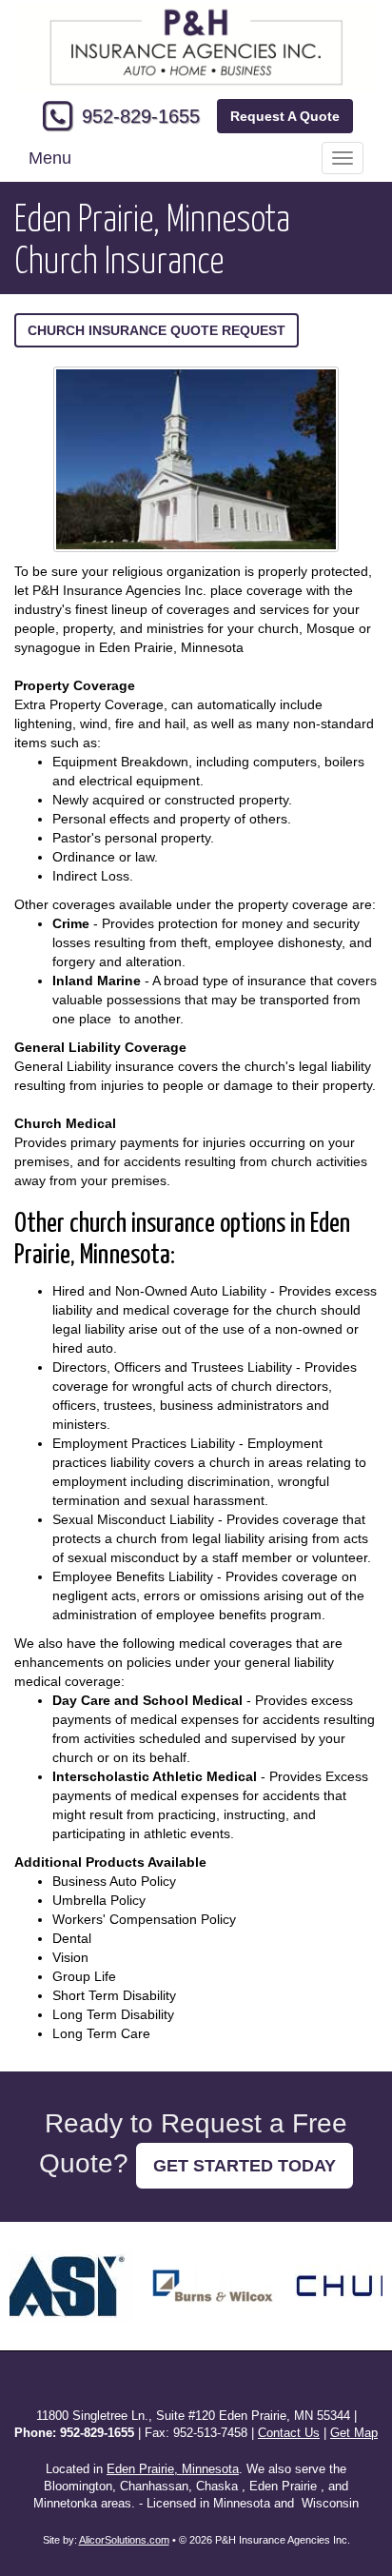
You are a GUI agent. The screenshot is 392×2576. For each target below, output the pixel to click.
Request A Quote (285, 116)
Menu (50, 158)
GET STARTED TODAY (245, 2166)
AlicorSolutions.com (124, 2540)
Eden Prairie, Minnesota (173, 2469)
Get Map (354, 2433)
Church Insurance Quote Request (157, 330)
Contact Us (289, 2433)
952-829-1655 (141, 116)
